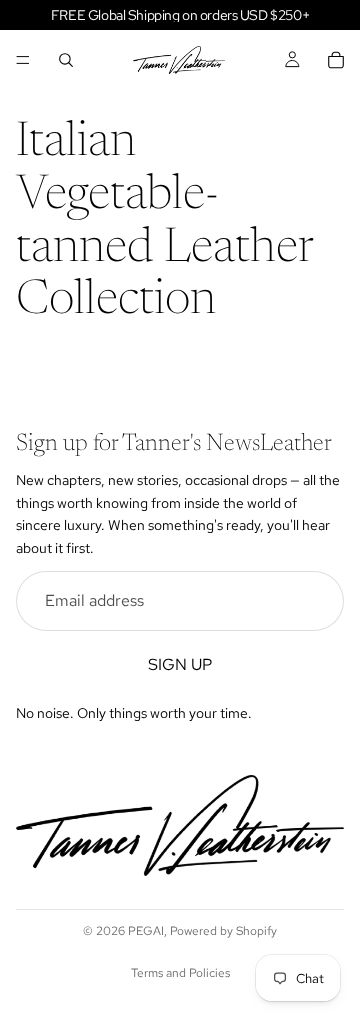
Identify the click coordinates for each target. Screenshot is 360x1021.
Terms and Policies (180, 973)
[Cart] (336, 60)
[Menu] (23, 60)
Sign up (180, 664)
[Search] (66, 60)
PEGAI (146, 931)
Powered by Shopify (223, 931)
